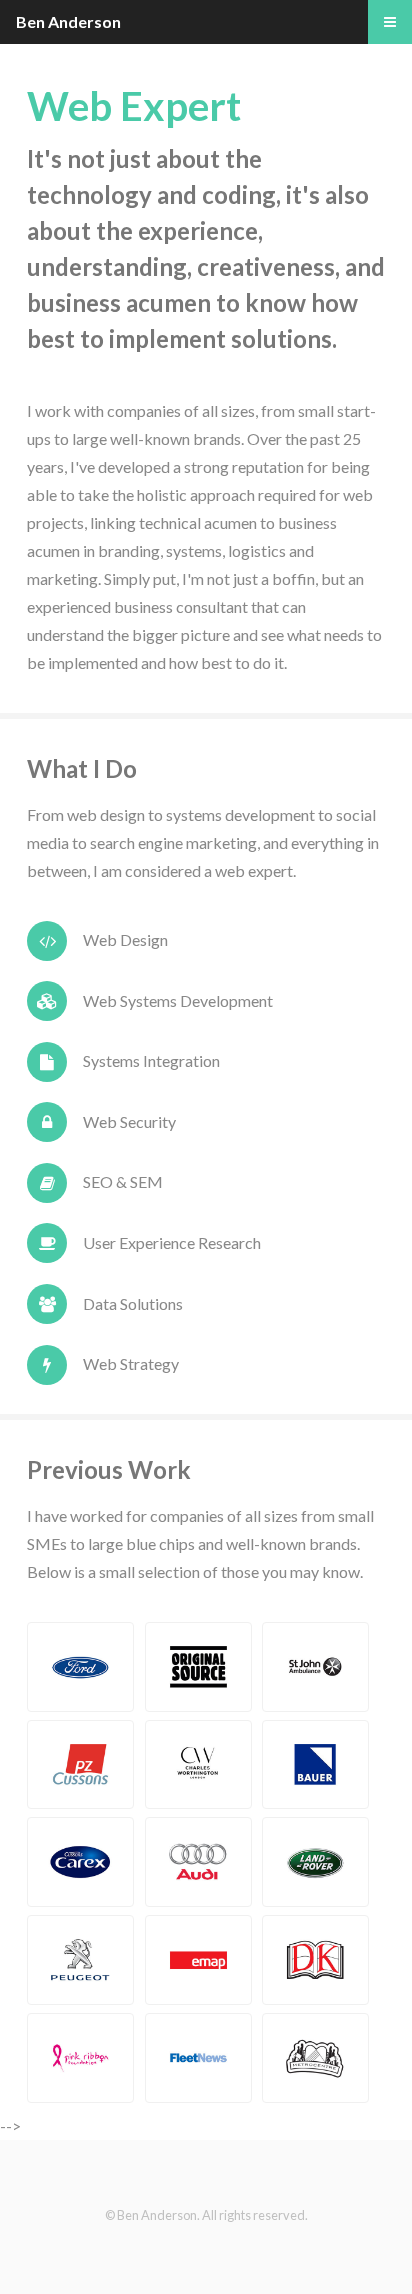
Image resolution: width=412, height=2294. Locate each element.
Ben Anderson (68, 21)
